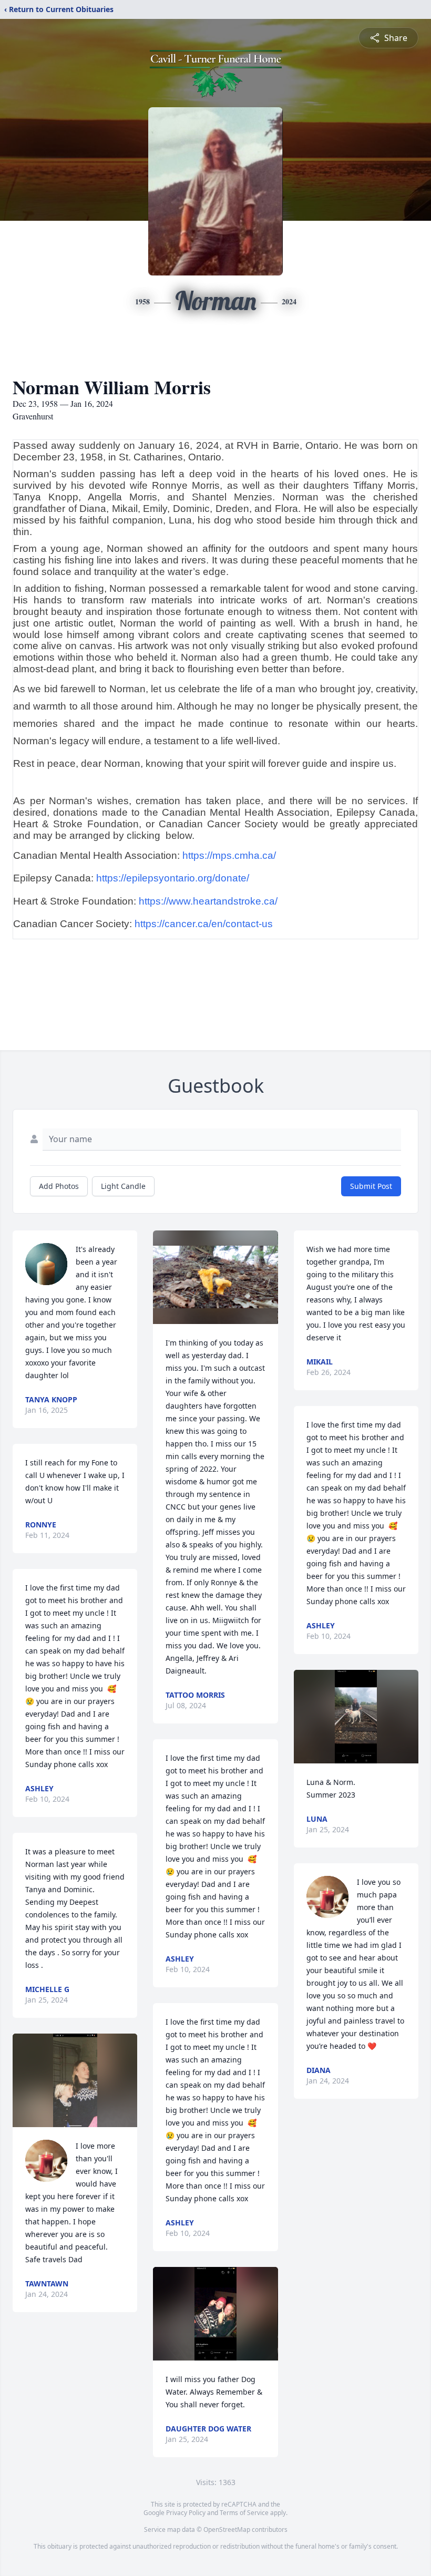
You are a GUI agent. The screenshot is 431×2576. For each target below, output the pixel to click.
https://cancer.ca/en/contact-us (204, 924)
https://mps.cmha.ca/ (229, 855)
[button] (75, 2080)
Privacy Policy (186, 2513)
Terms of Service (244, 2513)
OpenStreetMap (227, 2529)
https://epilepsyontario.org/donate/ (173, 878)
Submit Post (371, 1186)
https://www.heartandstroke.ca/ (208, 901)
